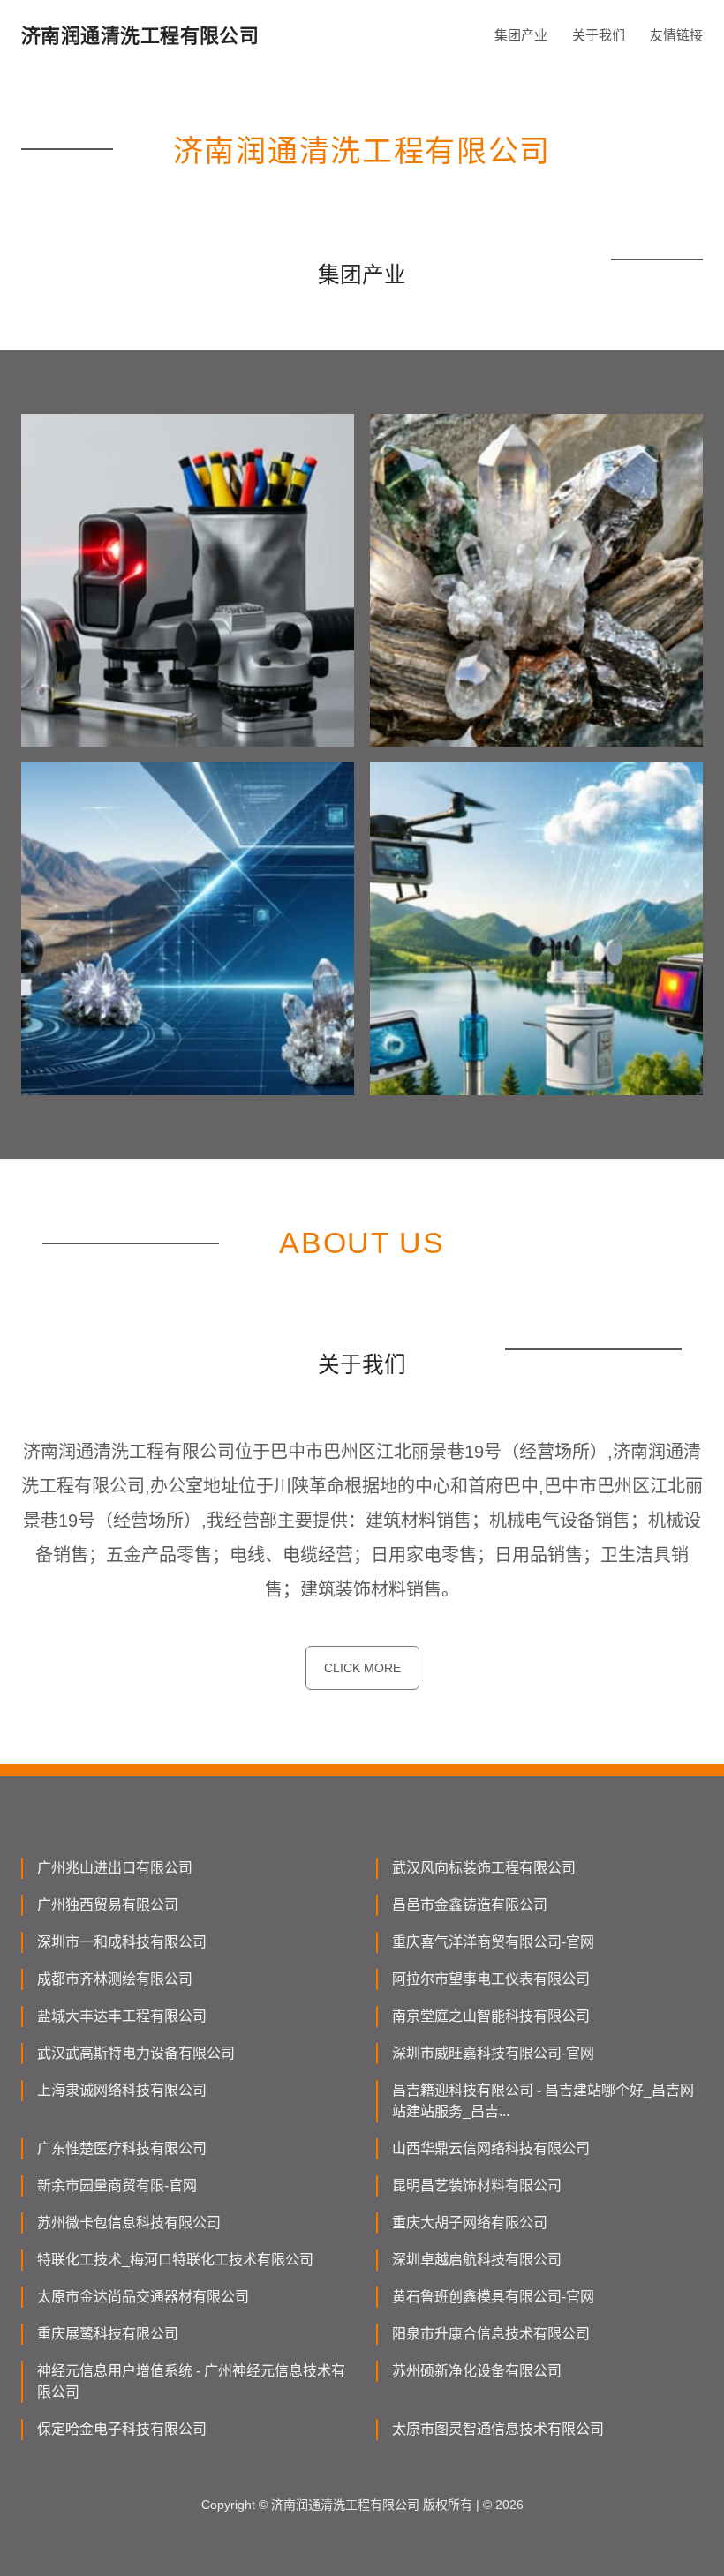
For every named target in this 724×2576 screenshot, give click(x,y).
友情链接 (676, 35)
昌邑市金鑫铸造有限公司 (470, 1905)
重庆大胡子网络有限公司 (470, 2223)
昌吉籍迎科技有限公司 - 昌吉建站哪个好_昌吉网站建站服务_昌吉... (543, 2101)
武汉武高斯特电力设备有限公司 (136, 2053)
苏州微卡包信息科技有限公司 (129, 2223)
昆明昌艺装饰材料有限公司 (477, 2185)
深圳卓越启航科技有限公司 (477, 2260)
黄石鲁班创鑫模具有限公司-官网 (493, 2297)
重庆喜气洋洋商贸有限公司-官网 (493, 1942)
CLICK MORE (362, 1668)
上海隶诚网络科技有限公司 (122, 2090)
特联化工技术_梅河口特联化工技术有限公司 (175, 2260)
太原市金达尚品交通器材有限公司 (143, 2297)
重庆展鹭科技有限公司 (108, 2334)
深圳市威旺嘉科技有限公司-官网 (493, 2053)
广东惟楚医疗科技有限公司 (122, 2148)
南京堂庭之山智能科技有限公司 (491, 2016)
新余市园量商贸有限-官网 (117, 2185)
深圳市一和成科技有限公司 (122, 1942)
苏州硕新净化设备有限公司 (477, 2371)
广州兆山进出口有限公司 (115, 1868)
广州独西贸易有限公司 (108, 1905)
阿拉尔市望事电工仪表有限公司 (491, 1979)
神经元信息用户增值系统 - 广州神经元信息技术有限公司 (191, 2381)
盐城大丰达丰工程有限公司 (122, 2016)
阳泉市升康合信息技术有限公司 (491, 2334)
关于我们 (599, 35)
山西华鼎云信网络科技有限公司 (491, 2148)
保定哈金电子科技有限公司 (122, 2429)
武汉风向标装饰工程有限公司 (484, 1868)
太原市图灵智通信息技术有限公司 (498, 2429)
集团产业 (521, 35)
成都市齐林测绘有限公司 (115, 1979)
